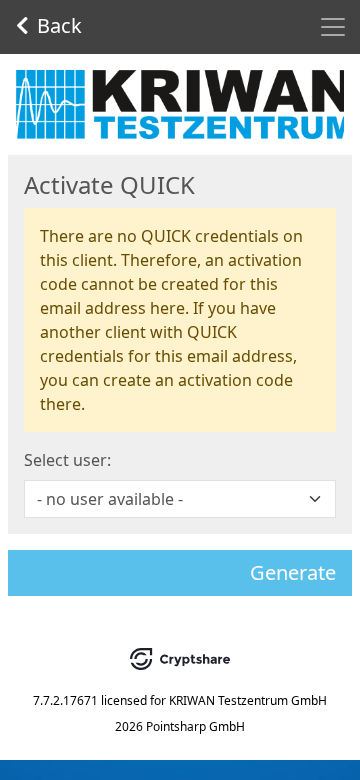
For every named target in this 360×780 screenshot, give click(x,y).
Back (59, 25)
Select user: (67, 460)
